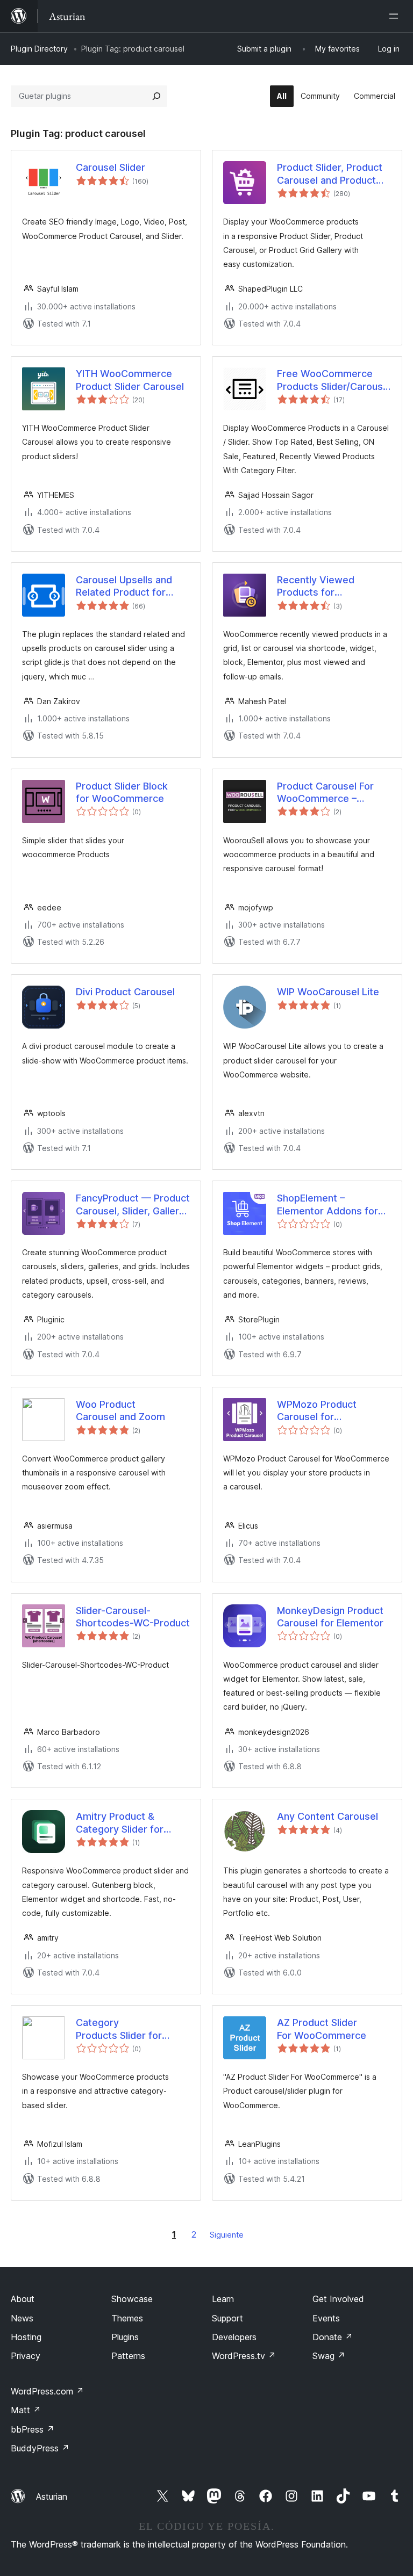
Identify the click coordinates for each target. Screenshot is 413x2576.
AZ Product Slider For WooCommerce (322, 2029)
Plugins (125, 2337)
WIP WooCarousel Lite (328, 992)
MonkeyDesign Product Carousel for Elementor (330, 1617)
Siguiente (227, 2235)
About (23, 2299)
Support (227, 2318)
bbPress (33, 2429)
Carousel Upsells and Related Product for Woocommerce (124, 587)
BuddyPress (40, 2448)
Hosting (26, 2337)
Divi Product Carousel (125, 992)
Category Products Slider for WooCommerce (119, 2029)
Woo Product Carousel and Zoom (120, 1410)
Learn (223, 2299)
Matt (26, 2410)
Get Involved (338, 2299)
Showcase (132, 2299)
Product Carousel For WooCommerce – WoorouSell (325, 793)
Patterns (128, 2356)
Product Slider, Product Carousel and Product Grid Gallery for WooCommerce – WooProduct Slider (330, 174)
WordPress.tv (244, 2356)
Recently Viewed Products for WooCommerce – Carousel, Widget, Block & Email (332, 587)
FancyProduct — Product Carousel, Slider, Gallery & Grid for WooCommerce (133, 1205)
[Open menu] (396, 16)
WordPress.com (47, 2391)
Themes (127, 2318)
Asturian (52, 2497)
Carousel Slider (111, 167)
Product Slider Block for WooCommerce (122, 792)
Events (326, 2318)
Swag (329, 2356)
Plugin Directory (39, 49)
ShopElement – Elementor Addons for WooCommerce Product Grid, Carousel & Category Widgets (332, 1205)
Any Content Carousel (327, 1816)
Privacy (26, 2356)
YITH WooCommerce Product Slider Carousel (130, 380)
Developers (234, 2337)
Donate (333, 2337)
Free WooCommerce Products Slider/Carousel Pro (334, 380)
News (22, 2318)
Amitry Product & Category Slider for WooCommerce (120, 1823)
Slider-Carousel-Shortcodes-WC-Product (133, 1617)
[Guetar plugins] (156, 96)
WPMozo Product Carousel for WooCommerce (317, 1411)
